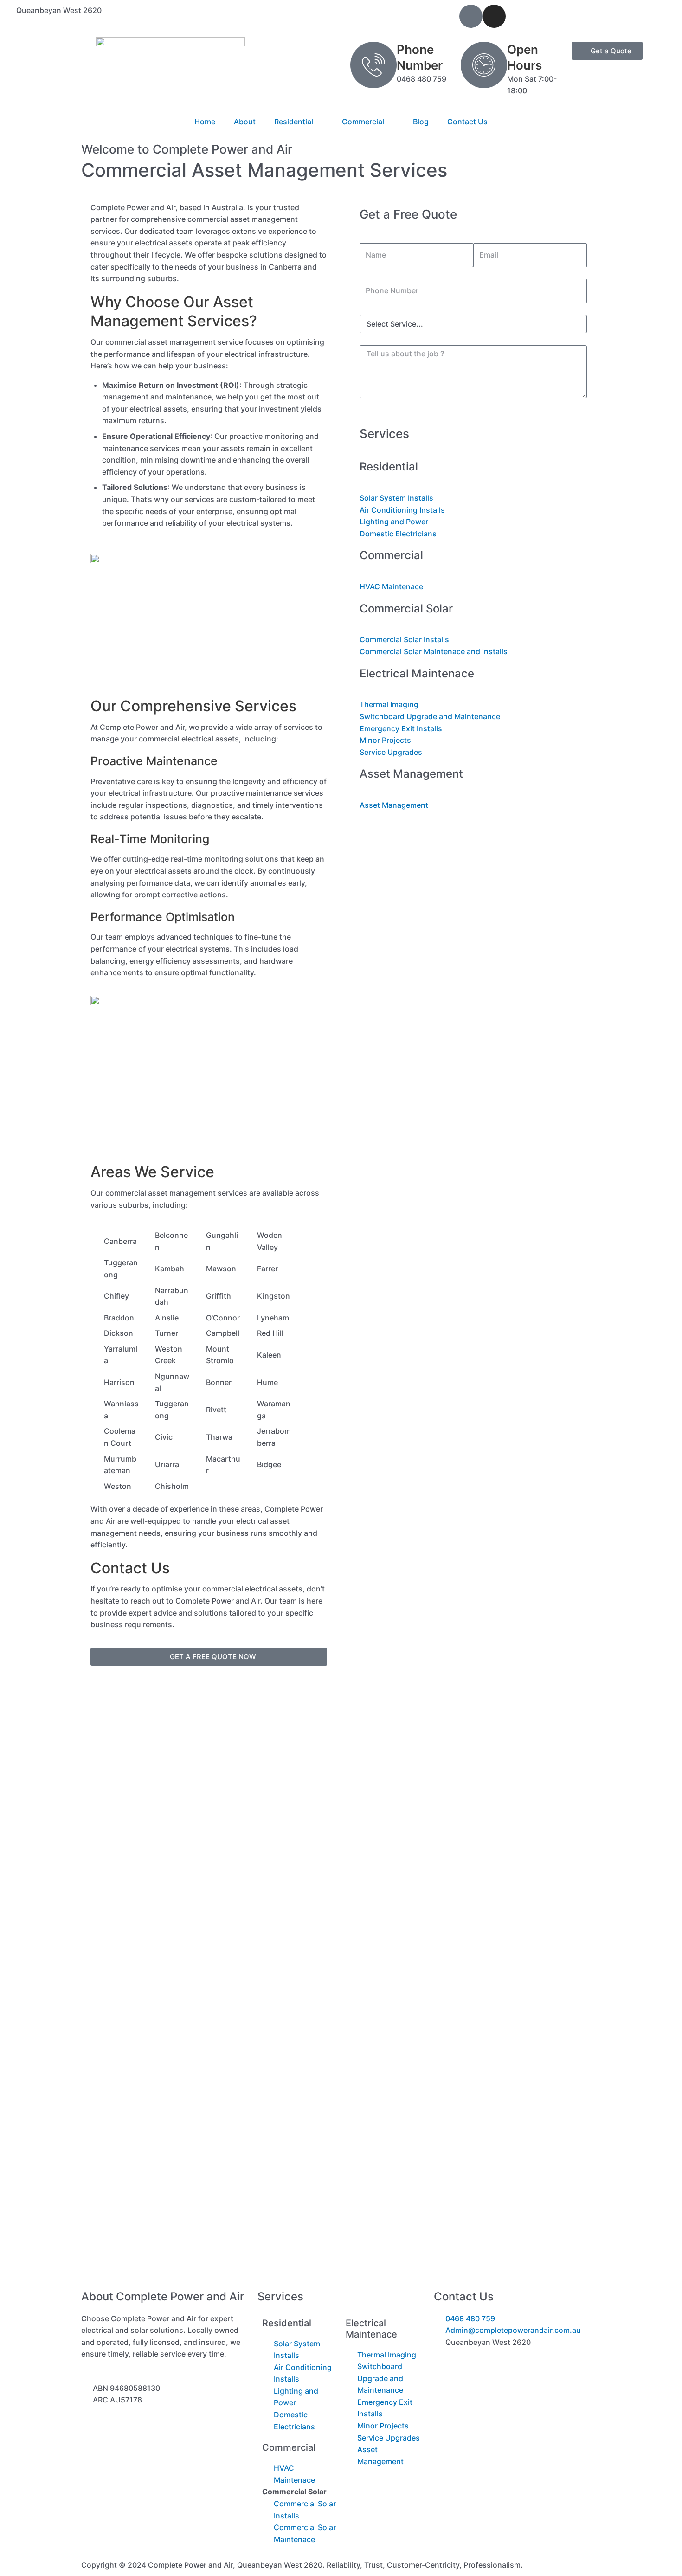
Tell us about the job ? (398, 339)
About (245, 122)
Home (205, 122)
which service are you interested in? (423, 309)
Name (370, 237)
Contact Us (467, 122)
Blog (421, 122)
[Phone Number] (373, 65)
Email (483, 237)
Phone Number (386, 273)
